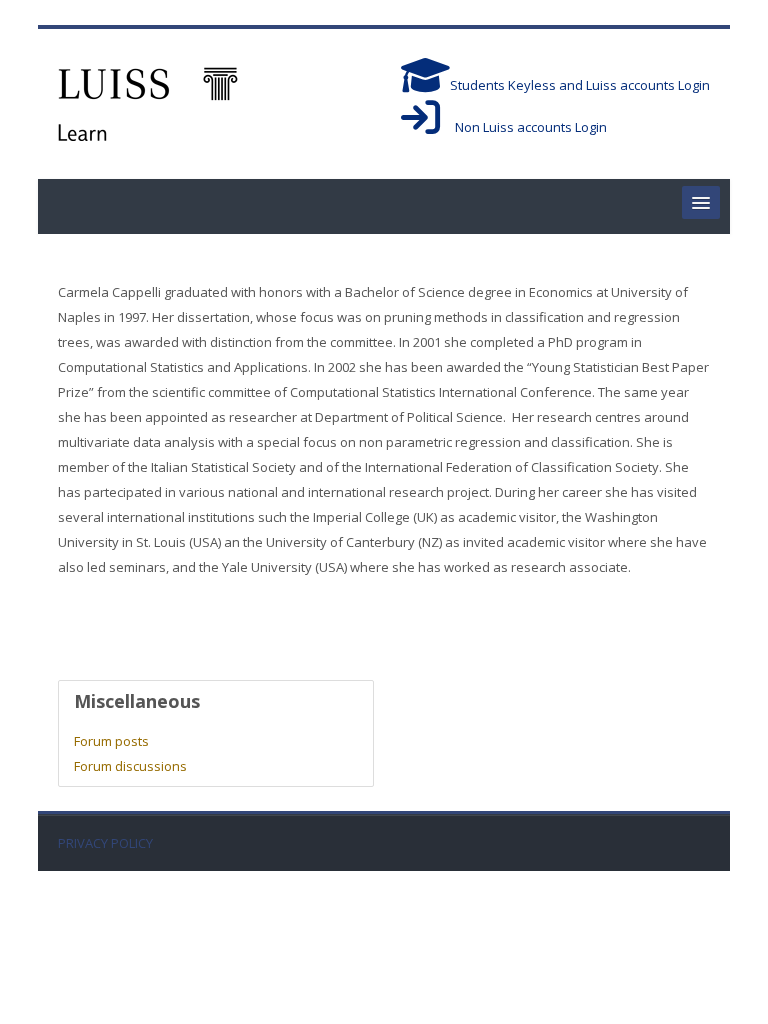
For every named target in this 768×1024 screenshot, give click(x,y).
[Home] (148, 102)
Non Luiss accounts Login (523, 127)
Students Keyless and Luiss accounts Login (580, 85)
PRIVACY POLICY (105, 843)
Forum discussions (130, 766)
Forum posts (111, 741)
